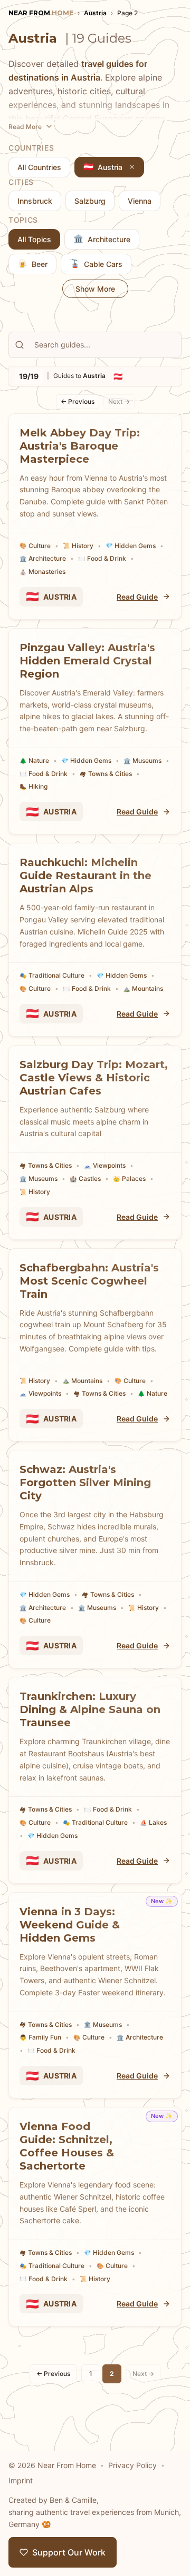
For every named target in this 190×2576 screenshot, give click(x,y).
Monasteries (42, 571)
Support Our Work (69, 2552)
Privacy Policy (132, 2465)
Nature (34, 760)
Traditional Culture (52, 975)
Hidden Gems (131, 546)
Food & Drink (102, 558)
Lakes (153, 1822)
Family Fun (40, 2037)
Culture (35, 546)
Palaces (129, 1178)
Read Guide (137, 597)
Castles (85, 1178)
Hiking (34, 786)
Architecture (43, 558)
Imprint (21, 2480)
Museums (142, 760)
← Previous (78, 401)
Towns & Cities (106, 774)
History (78, 546)
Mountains (143, 988)
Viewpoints (105, 1165)
